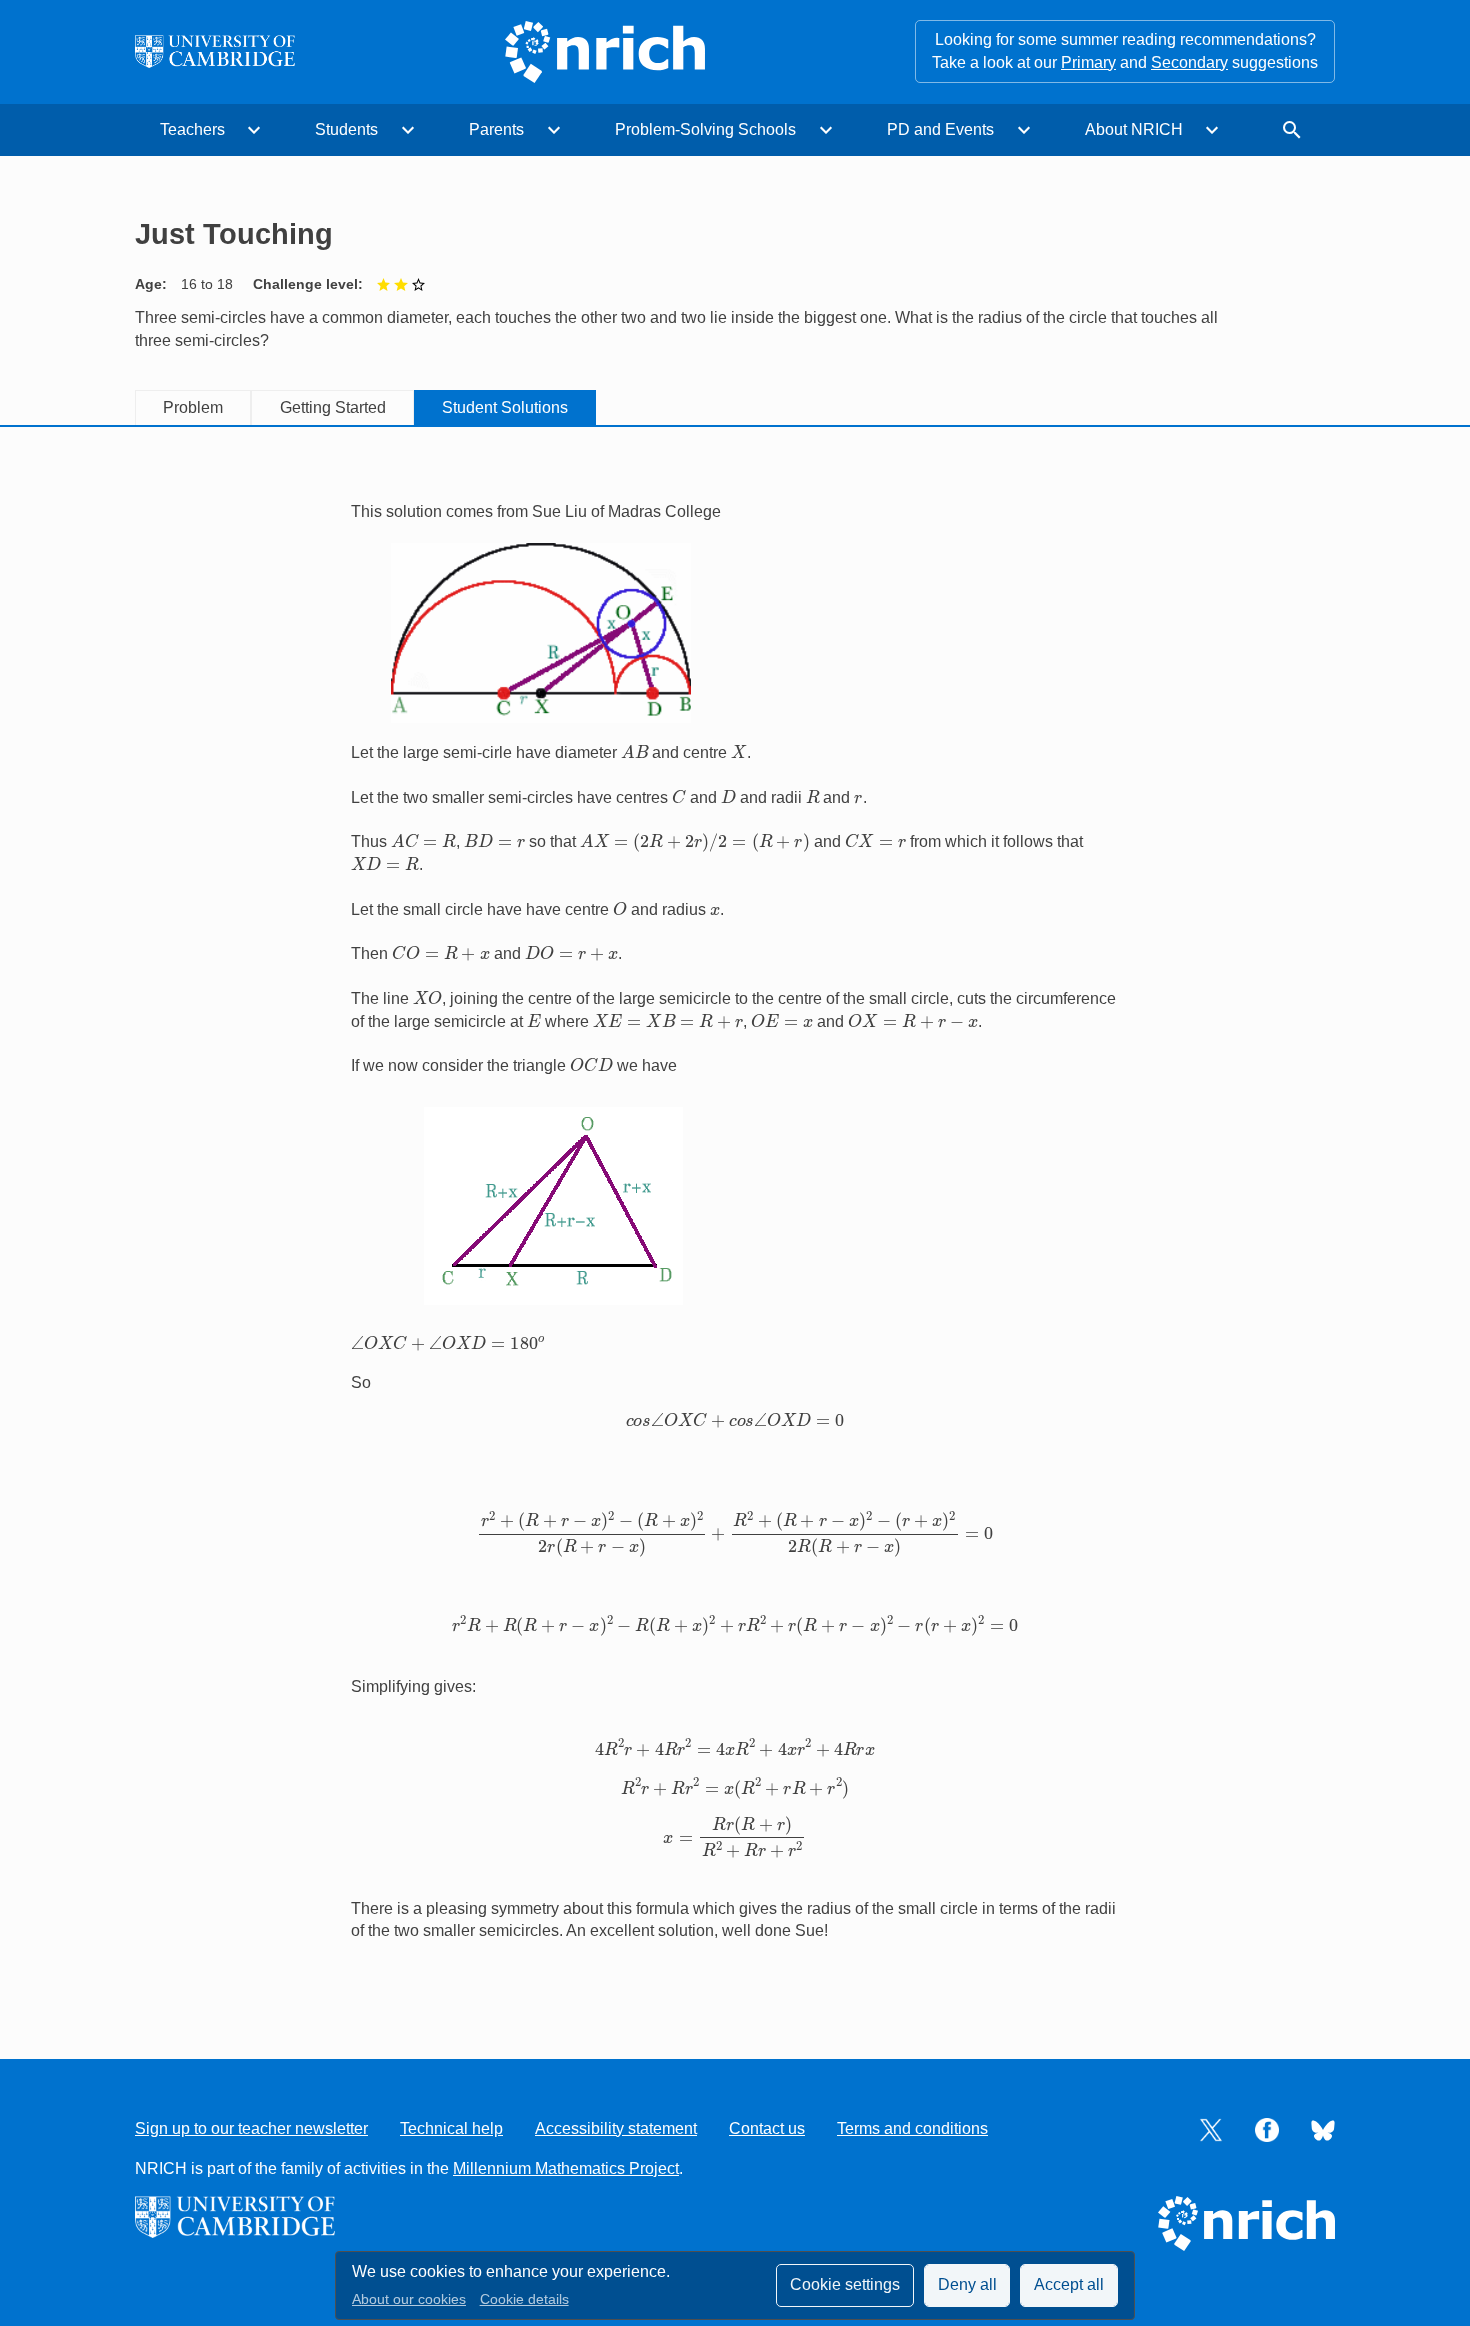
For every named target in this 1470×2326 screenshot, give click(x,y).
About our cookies (409, 2299)
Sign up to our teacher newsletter (251, 2128)
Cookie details (524, 2299)
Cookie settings (845, 2284)
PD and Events (940, 129)
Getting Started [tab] (333, 407)
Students (346, 129)
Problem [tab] (193, 407)
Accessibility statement (616, 2128)
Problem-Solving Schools (705, 129)
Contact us (767, 2128)
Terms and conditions (912, 2128)
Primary (1088, 62)
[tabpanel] (735, 1222)
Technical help (451, 2128)
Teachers (192, 129)
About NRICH (1134, 129)
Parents (496, 129)
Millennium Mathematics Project (566, 2168)
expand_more (254, 130)
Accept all (1069, 2284)
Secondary (1189, 62)
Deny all (967, 2284)
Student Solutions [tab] (505, 407)
